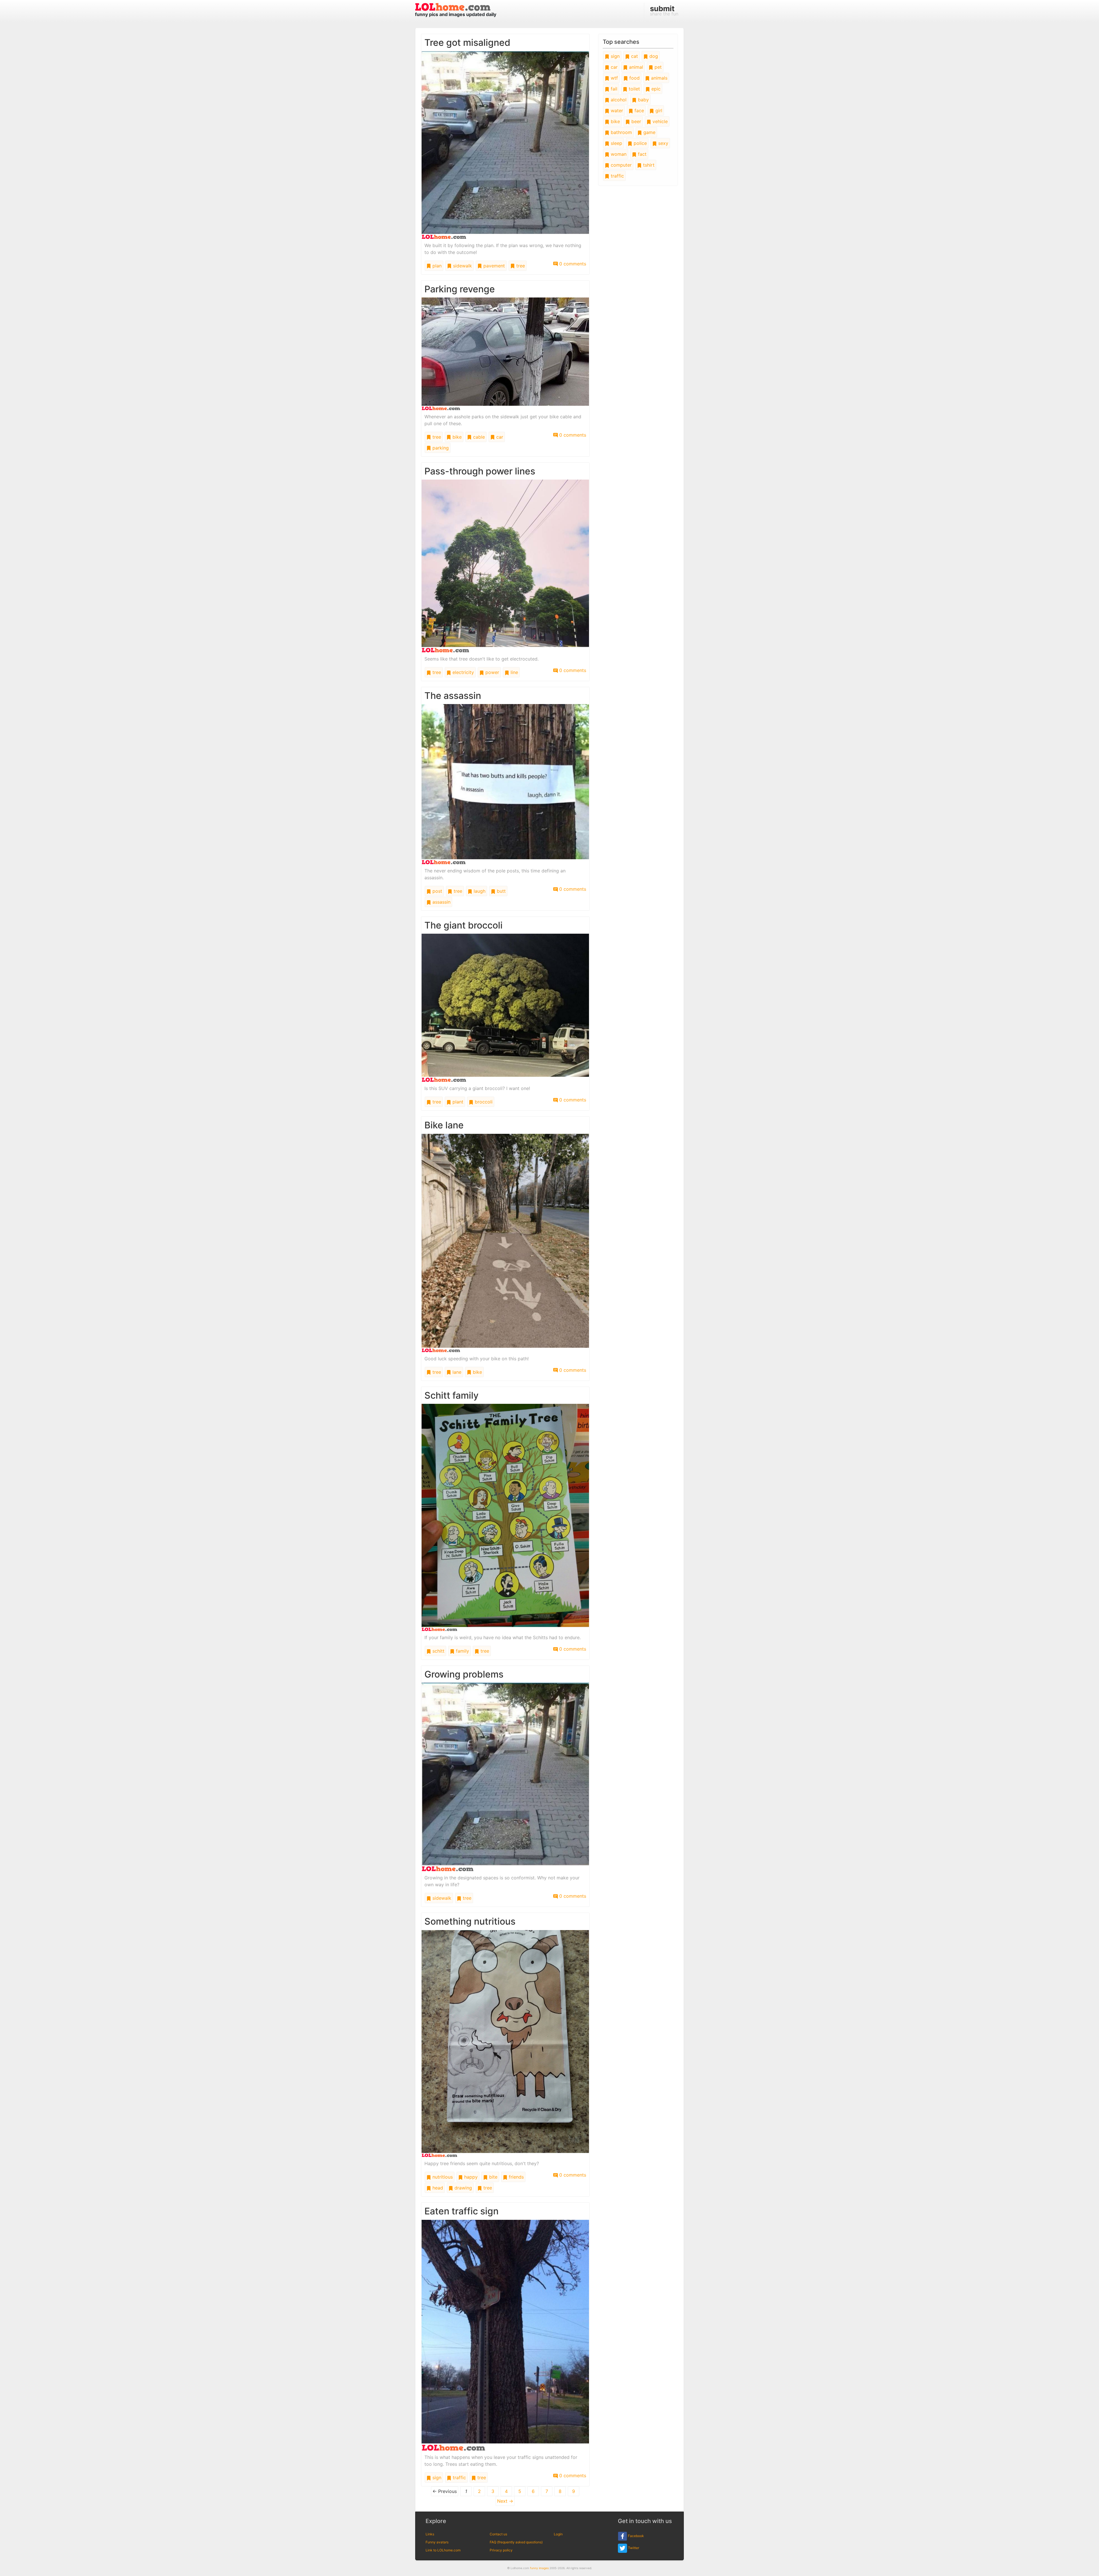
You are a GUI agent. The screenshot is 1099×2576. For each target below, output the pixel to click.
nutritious (442, 2177)
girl (658, 111)
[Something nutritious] (505, 2043)
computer (620, 165)
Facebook (636, 2536)
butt (501, 891)
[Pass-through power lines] (505, 565)
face (639, 111)
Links (430, 2534)
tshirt (648, 165)
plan (436, 266)
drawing (462, 2188)
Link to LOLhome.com (443, 2550)
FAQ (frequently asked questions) (516, 2542)
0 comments (572, 264)
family (462, 1651)
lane (456, 1372)
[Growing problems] (505, 1777)
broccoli (483, 1102)
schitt (438, 1651)
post (437, 891)
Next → (505, 2501)
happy (470, 2177)
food (634, 78)
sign (436, 2478)
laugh (479, 891)
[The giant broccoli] (505, 1008)
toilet (634, 89)
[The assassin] (505, 784)
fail (613, 89)
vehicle (659, 121)
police (640, 143)
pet (657, 67)
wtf (614, 78)
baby (643, 100)
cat (634, 56)
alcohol (618, 100)
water (616, 111)
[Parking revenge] (505, 353)
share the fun (664, 10)
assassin (441, 902)
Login (558, 2534)
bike (456, 437)
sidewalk (462, 266)
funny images (539, 2568)
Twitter (633, 2548)
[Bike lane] (505, 1243)
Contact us (498, 2534)
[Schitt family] (505, 1517)
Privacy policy (501, 2550)
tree (520, 266)
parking (440, 448)
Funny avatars (437, 2542)
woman (618, 154)
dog (653, 56)
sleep (616, 143)
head (437, 2188)
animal (635, 67)
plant (457, 1102)
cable (478, 437)
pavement (493, 266)
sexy (663, 143)
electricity (462, 672)
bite (493, 2177)
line (514, 672)
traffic (459, 2478)
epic (655, 89)
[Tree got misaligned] (505, 145)
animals (659, 78)
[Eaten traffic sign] (505, 2335)
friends (516, 2177)
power (492, 672)
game (649, 132)
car (499, 437)
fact (642, 154)
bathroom (621, 132)
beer (636, 121)
